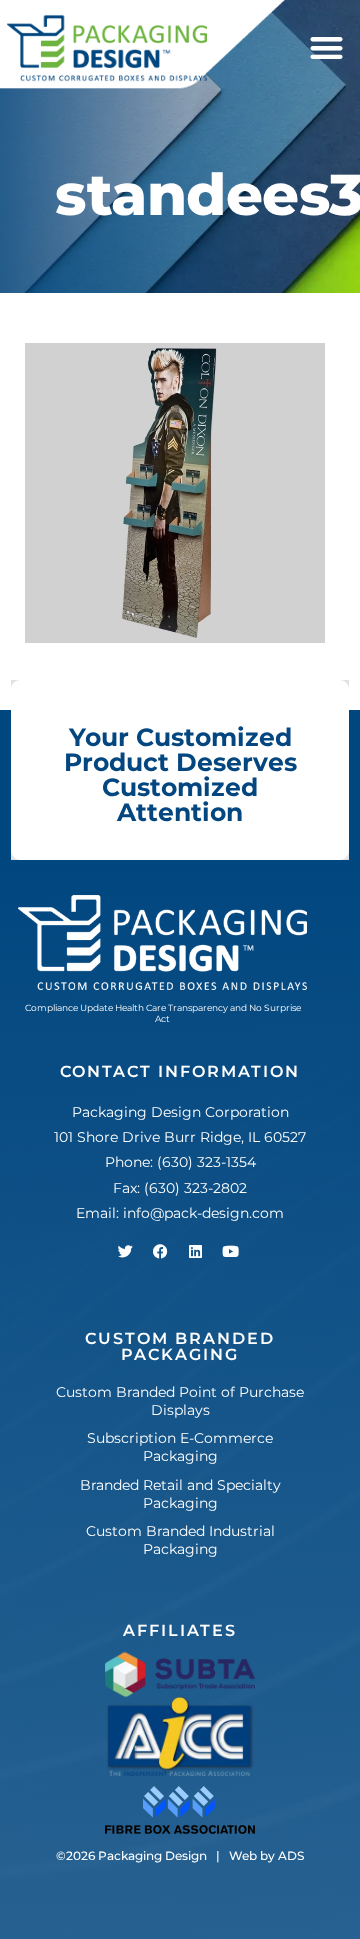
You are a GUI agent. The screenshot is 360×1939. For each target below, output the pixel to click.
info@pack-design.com (203, 1213)
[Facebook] (160, 1251)
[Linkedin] (195, 1251)
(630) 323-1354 (206, 1162)
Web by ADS (266, 1855)
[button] (326, 48)
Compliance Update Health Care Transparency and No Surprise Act (163, 1013)
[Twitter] (125, 1251)
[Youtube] (230, 1251)
